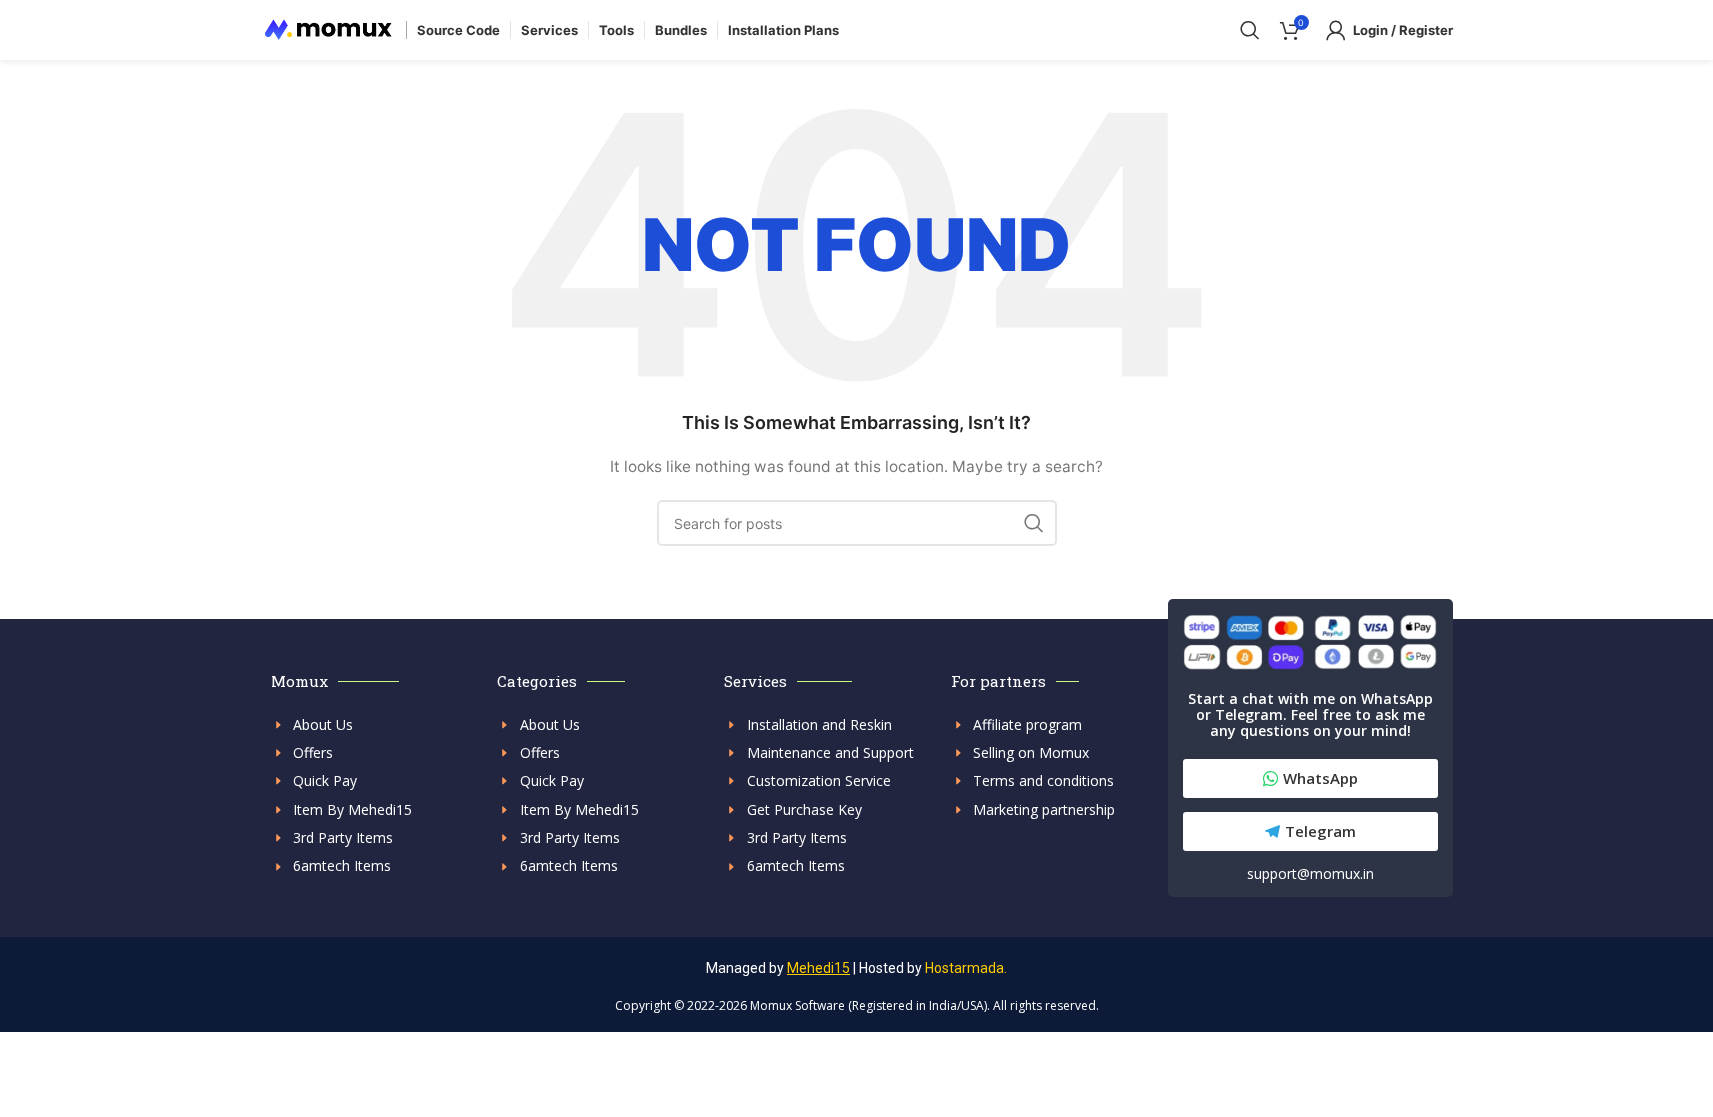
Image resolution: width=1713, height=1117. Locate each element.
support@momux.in (1310, 873)
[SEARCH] (1034, 523)
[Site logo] (328, 28)
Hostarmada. (966, 968)
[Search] (1250, 30)
